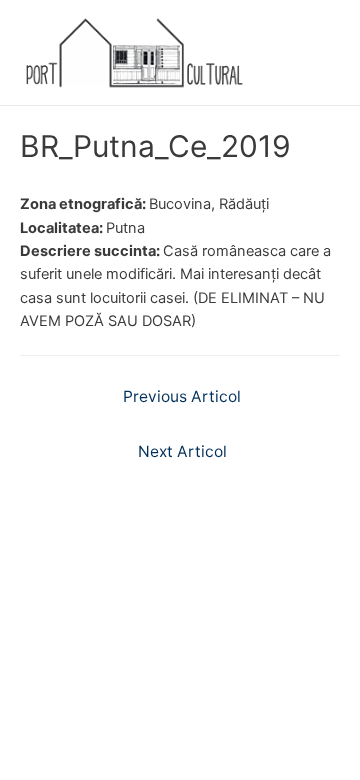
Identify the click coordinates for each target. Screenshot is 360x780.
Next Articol (182, 451)
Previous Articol (182, 396)
